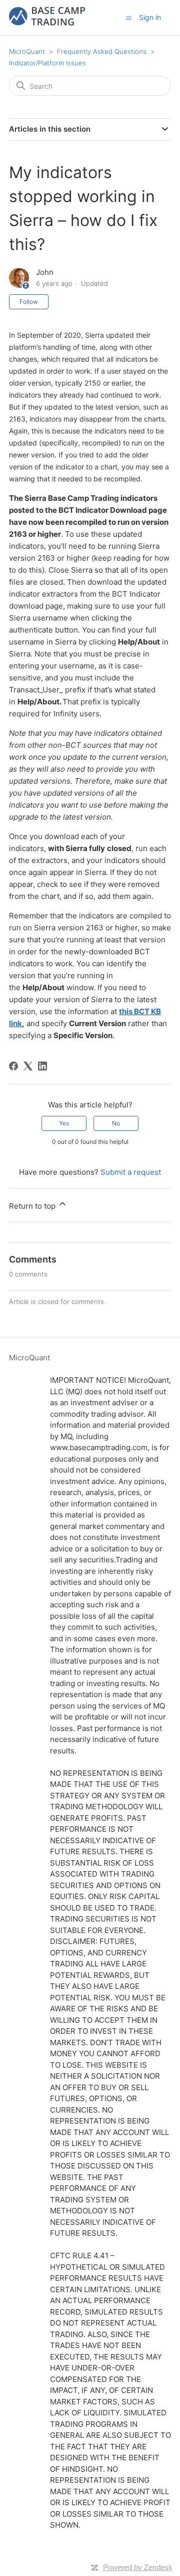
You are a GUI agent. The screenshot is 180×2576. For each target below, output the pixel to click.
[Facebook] (13, 1066)
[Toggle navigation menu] (129, 17)
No (116, 1123)
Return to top (33, 1206)
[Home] (47, 23)
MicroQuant (27, 51)
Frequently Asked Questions (102, 51)
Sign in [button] (150, 17)
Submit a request (131, 1172)
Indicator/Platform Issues (47, 63)
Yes (64, 1123)
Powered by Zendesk (138, 2567)
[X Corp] (28, 1066)
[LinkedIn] (42, 1066)
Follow (29, 302)
